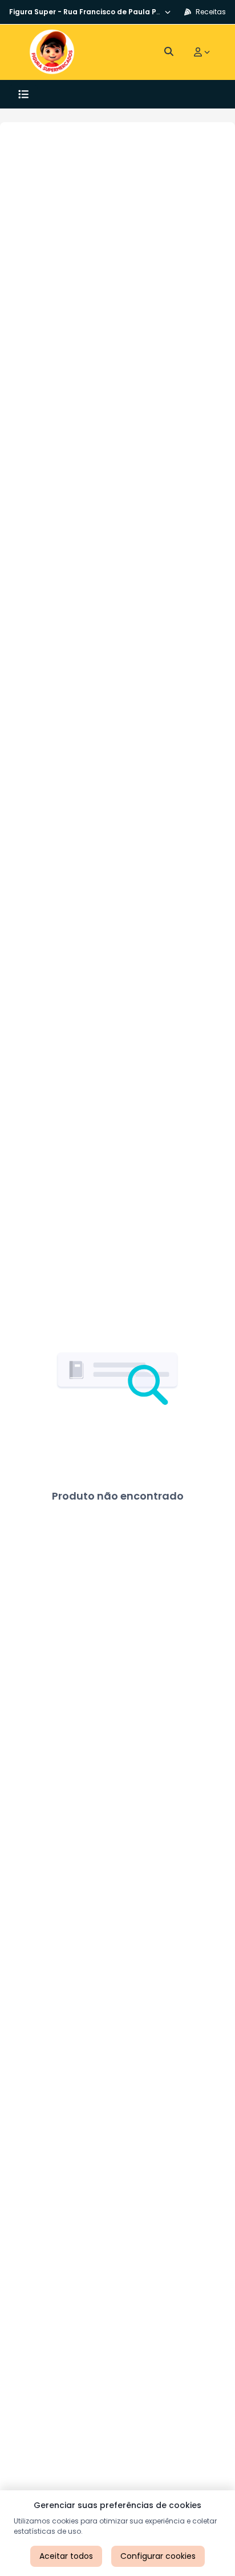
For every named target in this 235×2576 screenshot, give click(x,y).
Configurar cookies (158, 2556)
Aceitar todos (66, 2556)
